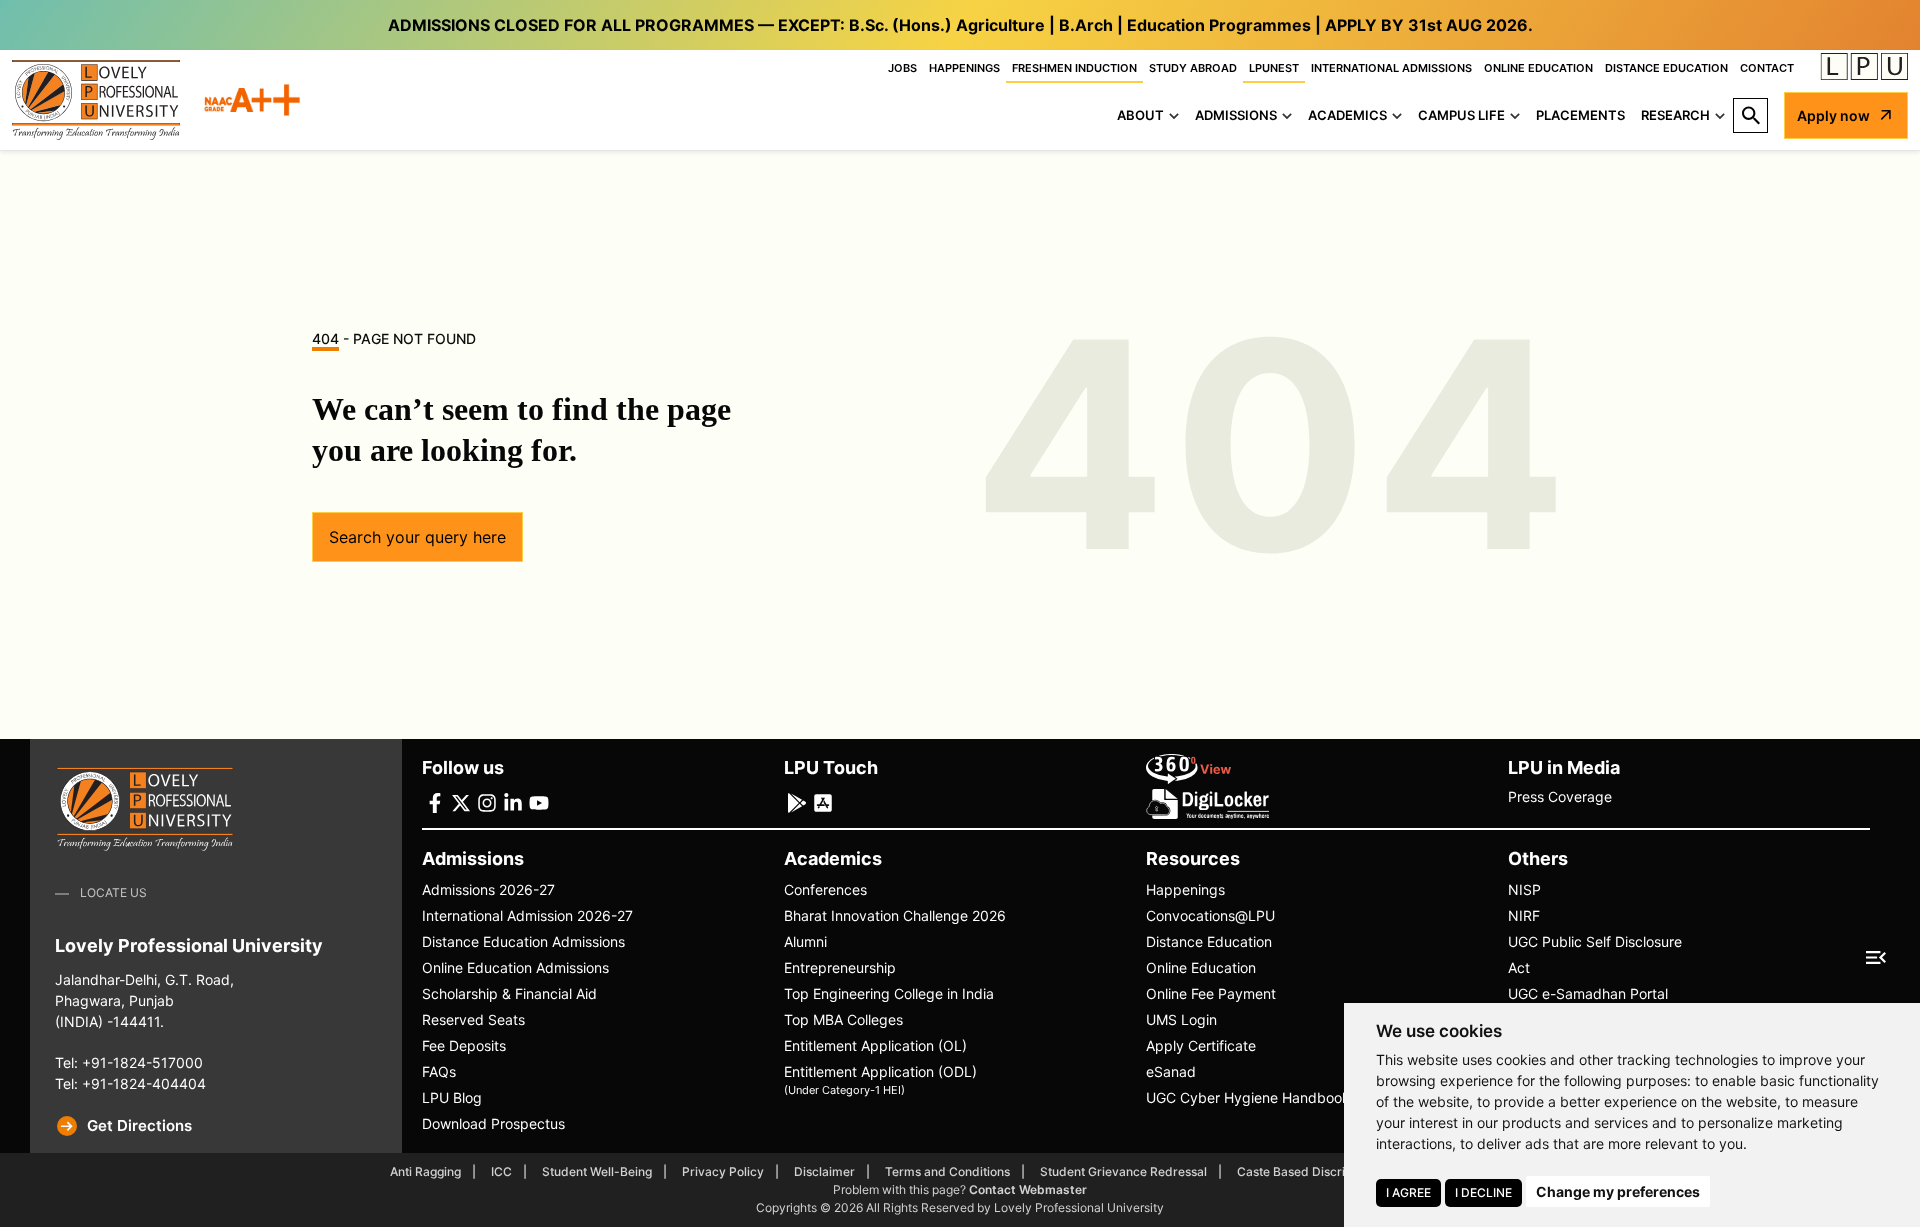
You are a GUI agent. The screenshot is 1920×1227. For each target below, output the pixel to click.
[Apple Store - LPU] (823, 802)
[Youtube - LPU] (539, 802)
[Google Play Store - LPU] (797, 802)
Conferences (825, 889)
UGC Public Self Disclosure (1595, 941)
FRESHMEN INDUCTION (1074, 68)
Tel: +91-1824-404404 (130, 1083)
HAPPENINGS (964, 68)
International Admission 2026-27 (527, 915)
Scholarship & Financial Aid (509, 993)
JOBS (902, 68)
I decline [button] (1483, 1192)
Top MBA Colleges (843, 1019)
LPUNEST (1274, 68)
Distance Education (1209, 941)
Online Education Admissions (515, 967)
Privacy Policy (723, 1171)
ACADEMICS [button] (1347, 115)
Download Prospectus (493, 1123)
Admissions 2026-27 (488, 889)
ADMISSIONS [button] (1236, 115)
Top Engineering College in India (889, 993)
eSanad (1171, 1071)
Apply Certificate (1201, 1045)
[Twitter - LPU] (461, 802)
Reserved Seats (473, 1019)
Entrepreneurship (840, 967)
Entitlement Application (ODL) (880, 1079)
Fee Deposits (464, 1045)
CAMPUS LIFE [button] (1461, 115)
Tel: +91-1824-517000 (129, 1062)
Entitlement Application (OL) (875, 1045)
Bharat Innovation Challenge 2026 (895, 915)
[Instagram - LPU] (487, 802)
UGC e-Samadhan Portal (1588, 993)
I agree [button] (1408, 1192)
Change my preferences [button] (1618, 1191)
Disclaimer (824, 1171)
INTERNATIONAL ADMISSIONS (1391, 68)
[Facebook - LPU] (435, 802)
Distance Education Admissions (523, 941)
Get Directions (139, 1125)
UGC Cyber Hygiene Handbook (1248, 1097)
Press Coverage (1560, 796)
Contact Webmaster (1028, 1189)
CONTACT (1767, 68)
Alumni (805, 941)
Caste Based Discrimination (1315, 1171)
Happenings (1185, 889)
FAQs (439, 1071)
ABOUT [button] (1140, 115)
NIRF (1524, 915)
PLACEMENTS (1580, 115)
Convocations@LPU (1210, 915)
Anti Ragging (425, 1171)
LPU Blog (452, 1097)
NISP (1524, 889)
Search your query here (417, 537)
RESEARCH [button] (1675, 115)
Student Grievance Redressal (1123, 1171)
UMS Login (1181, 1019)
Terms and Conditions (947, 1171)
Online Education (1201, 967)
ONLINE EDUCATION (1538, 68)
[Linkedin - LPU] (513, 802)
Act (1519, 967)
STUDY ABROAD (1193, 68)
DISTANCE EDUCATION (1666, 68)
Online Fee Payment (1211, 993)
